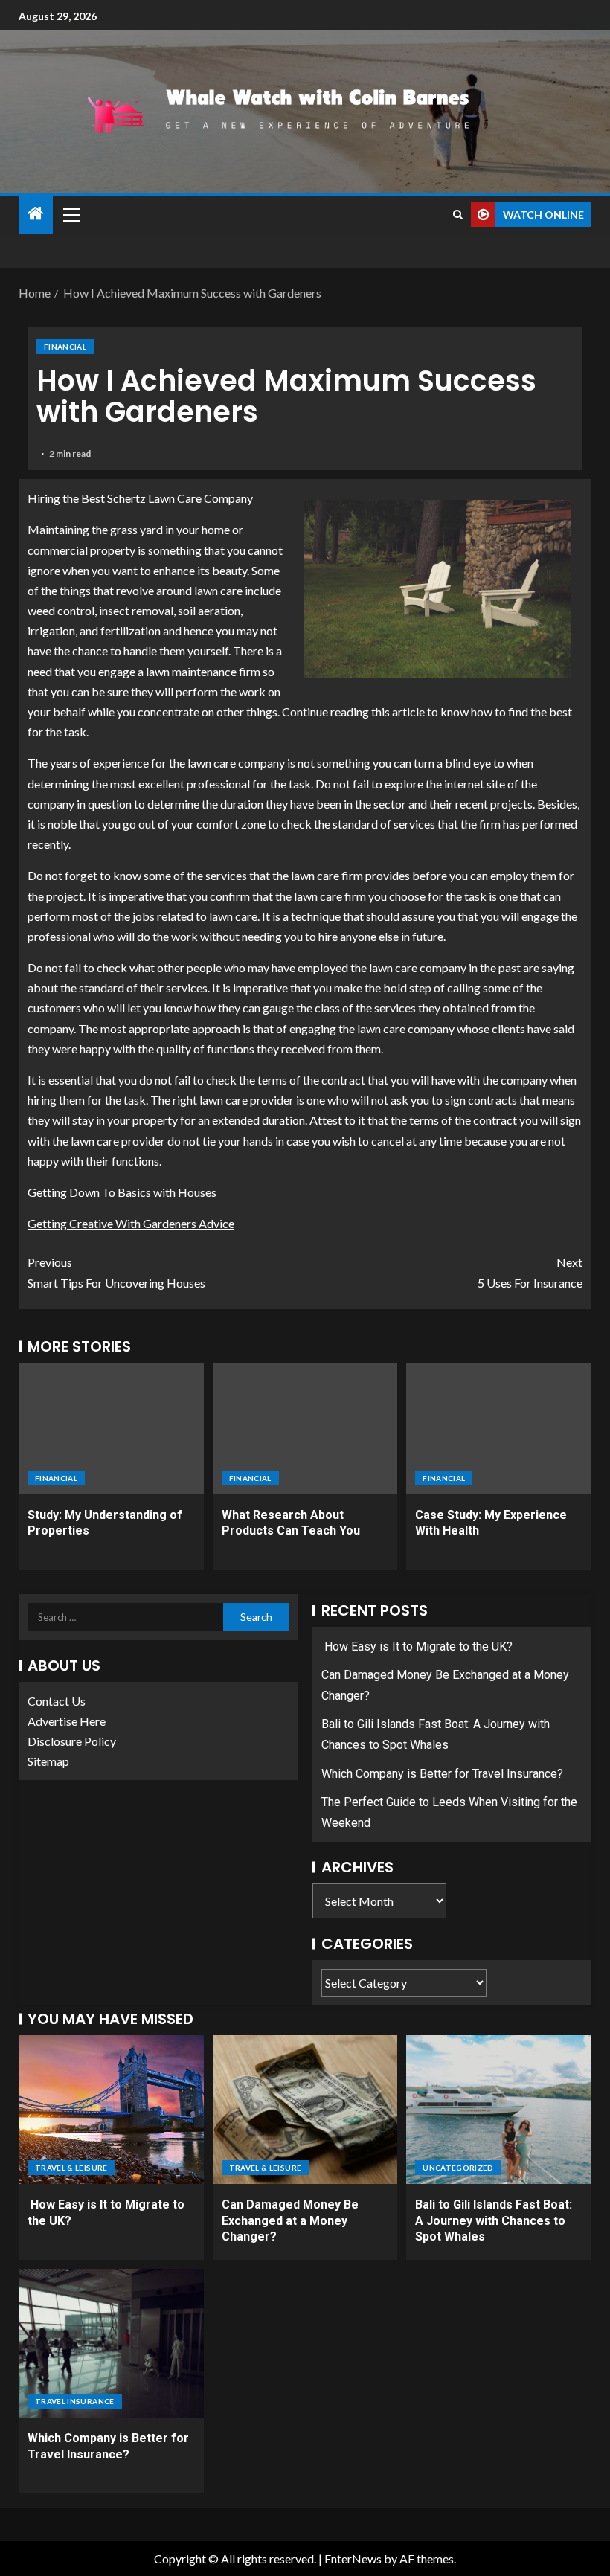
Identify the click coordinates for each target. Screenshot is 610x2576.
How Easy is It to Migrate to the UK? (417, 1647)
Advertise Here (67, 1721)
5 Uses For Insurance (530, 1272)
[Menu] (71, 214)
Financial (65, 347)
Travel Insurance (75, 2401)
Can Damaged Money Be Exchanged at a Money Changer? (290, 2220)
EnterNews (353, 2559)
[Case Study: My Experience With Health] (499, 1429)
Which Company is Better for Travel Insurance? (442, 1774)
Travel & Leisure (71, 2168)
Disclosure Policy (72, 1741)
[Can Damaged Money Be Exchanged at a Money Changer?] (305, 2110)
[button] (71, 214)
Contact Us (57, 1701)
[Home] (36, 214)
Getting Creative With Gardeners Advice (131, 1223)
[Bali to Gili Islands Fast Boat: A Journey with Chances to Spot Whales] (499, 2110)
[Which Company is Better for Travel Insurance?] (111, 2343)
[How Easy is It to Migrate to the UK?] (111, 2110)
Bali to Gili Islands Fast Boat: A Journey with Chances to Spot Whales (494, 2220)
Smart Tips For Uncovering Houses (116, 1272)
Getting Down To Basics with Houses (122, 1192)
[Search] (458, 215)
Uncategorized (458, 2168)
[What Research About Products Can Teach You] (305, 1429)
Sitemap (48, 1761)
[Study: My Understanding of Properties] (111, 1429)
